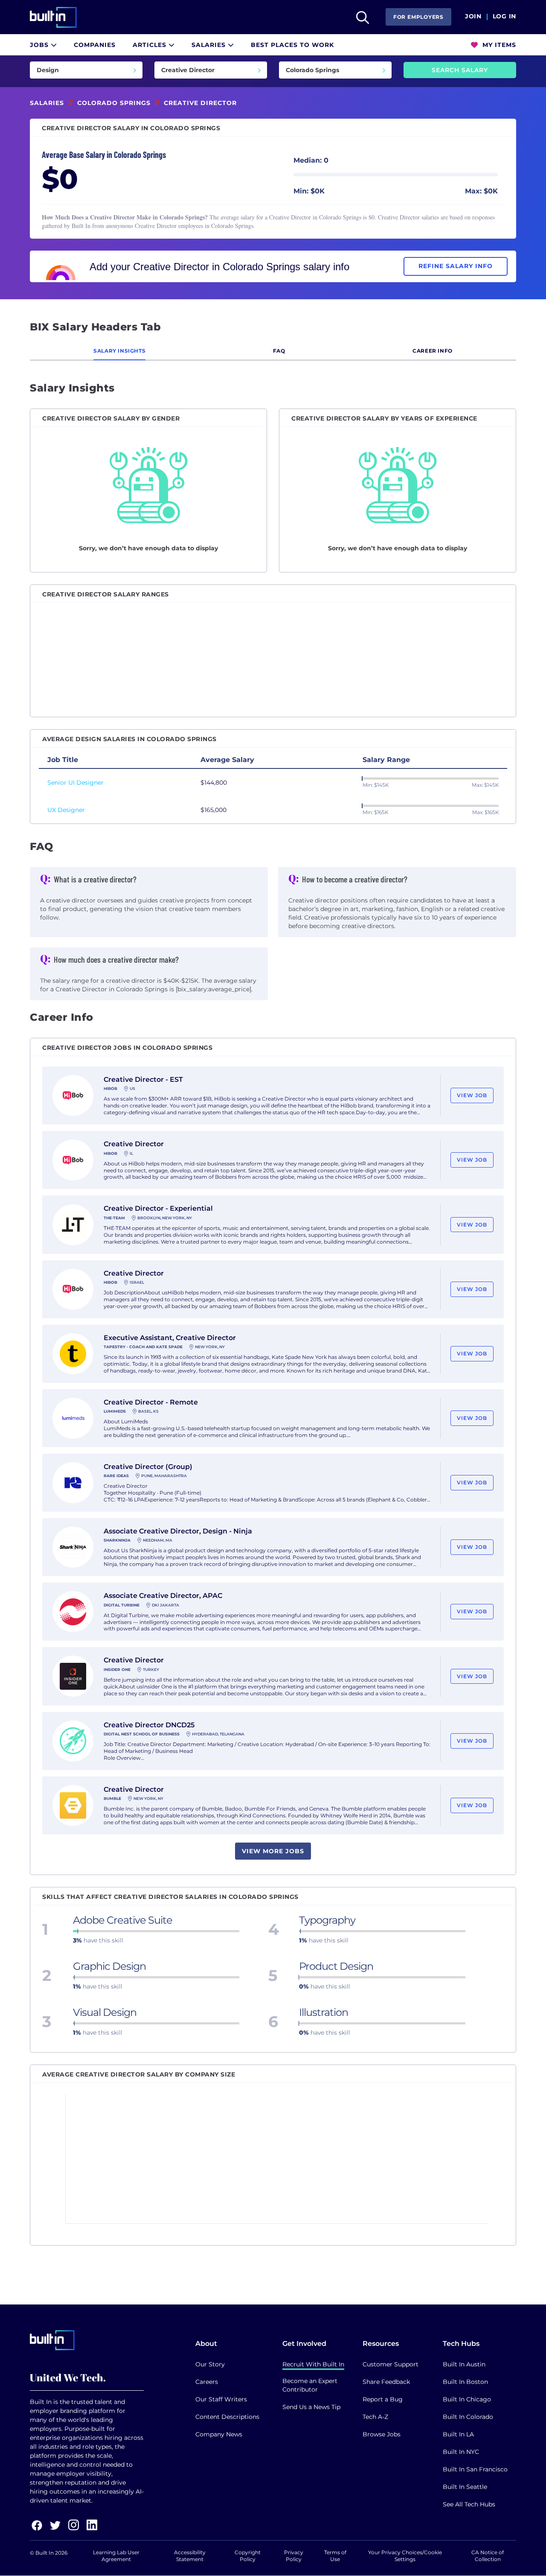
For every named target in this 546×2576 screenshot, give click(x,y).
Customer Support (391, 2364)
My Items (498, 45)
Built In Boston (465, 2382)
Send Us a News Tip (311, 2407)
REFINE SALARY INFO (456, 266)
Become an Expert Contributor (310, 2385)
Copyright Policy (248, 2556)
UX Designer (66, 810)
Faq (279, 351)
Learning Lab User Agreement (116, 2556)
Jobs (40, 45)
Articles (151, 45)
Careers (207, 2382)
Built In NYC (461, 2452)
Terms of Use (335, 2556)
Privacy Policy (294, 2556)
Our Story (210, 2364)
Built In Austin (464, 2364)
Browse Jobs (382, 2434)
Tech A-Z (375, 2417)
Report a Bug (383, 2399)
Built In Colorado (468, 2417)
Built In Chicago (467, 2399)
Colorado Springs (114, 103)
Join (473, 17)
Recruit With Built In (313, 2364)
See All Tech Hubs (469, 2504)
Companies (95, 45)
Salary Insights (119, 351)
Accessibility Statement (190, 2556)
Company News (219, 2434)
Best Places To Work (292, 45)
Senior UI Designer (76, 783)
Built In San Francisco (475, 2469)
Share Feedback (386, 2382)
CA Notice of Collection (488, 2556)
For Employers (418, 17)
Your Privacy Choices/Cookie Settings (405, 2556)
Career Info (433, 351)
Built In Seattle (465, 2487)
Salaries (210, 45)
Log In (504, 17)
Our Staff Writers (221, 2399)
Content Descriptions (227, 2417)
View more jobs (273, 1851)
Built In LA (458, 2434)
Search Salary (460, 70)
